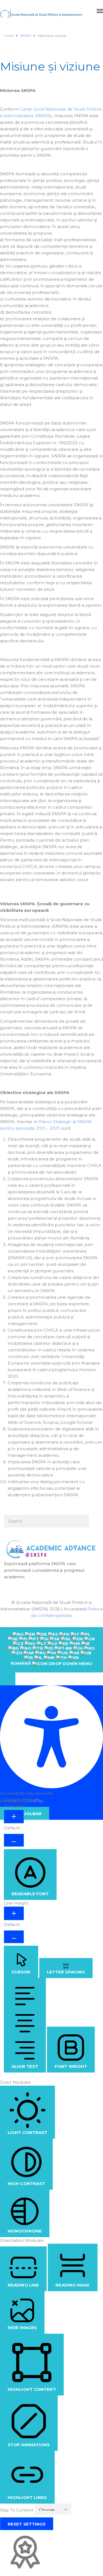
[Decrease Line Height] (14, 1937)
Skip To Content (17, 2510)
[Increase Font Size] (14, 1816)
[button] (8, 1679)
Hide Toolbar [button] (25, 1814)
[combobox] (51, 1650)
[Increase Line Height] (14, 1913)
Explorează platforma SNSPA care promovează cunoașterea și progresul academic (44, 1570)
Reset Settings (27, 2524)
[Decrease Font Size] (14, 1840)
